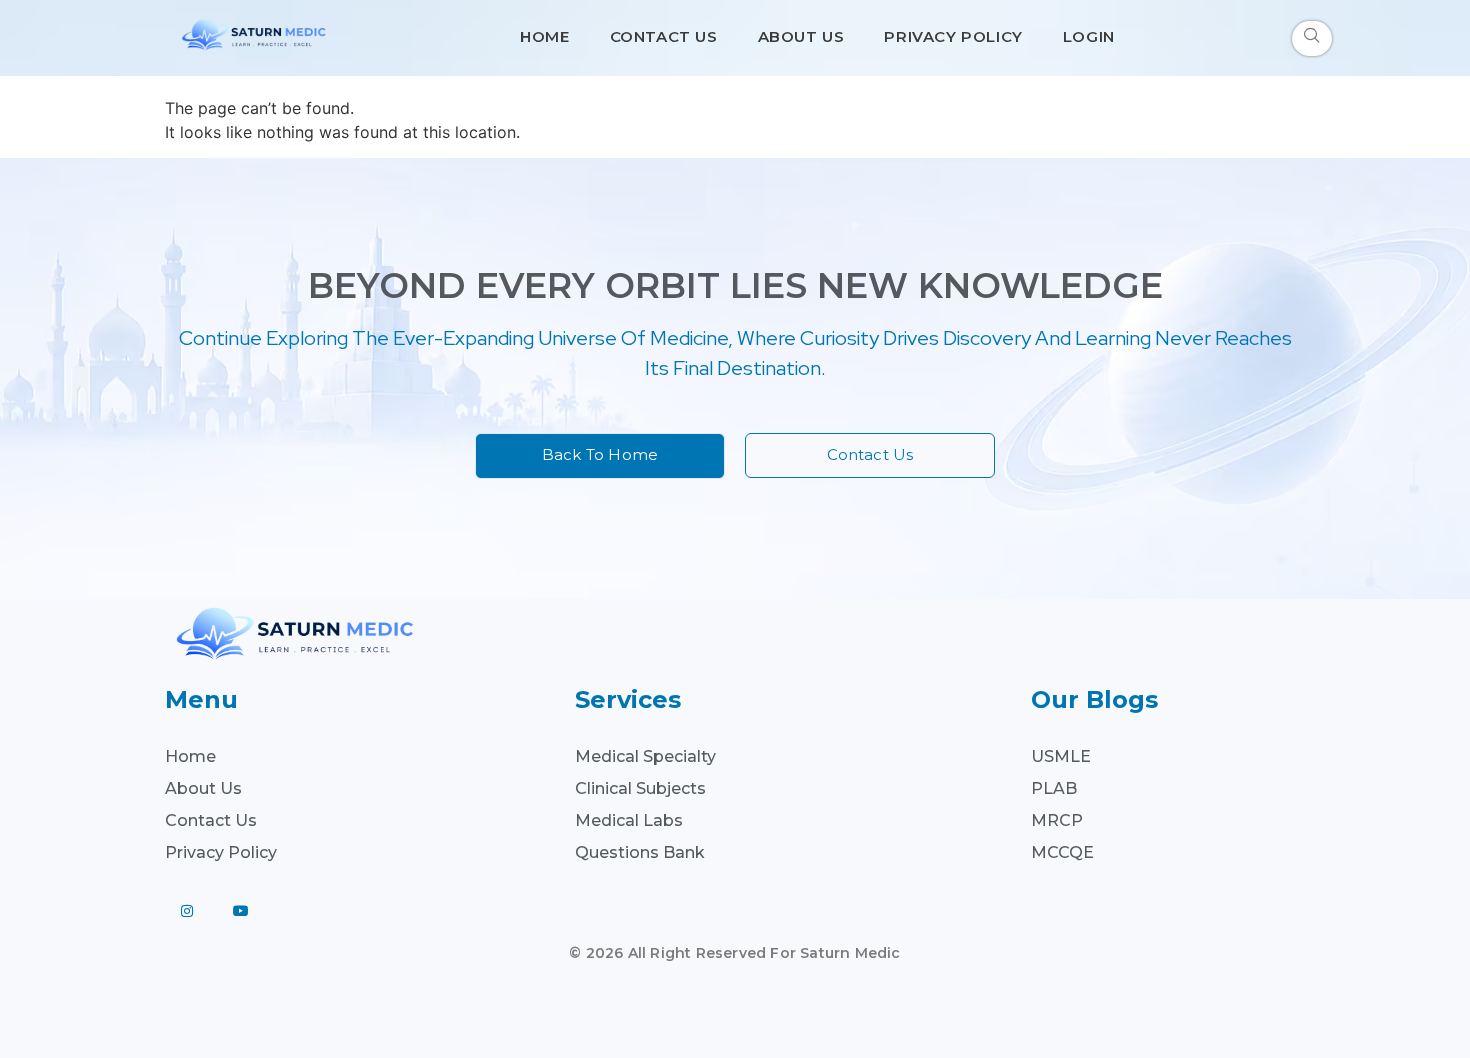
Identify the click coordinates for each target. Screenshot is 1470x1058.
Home (544, 36)
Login (1089, 36)
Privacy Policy (953, 36)
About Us (801, 36)
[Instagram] (187, 911)
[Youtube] (241, 911)
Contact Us (664, 36)
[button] (1312, 38)
